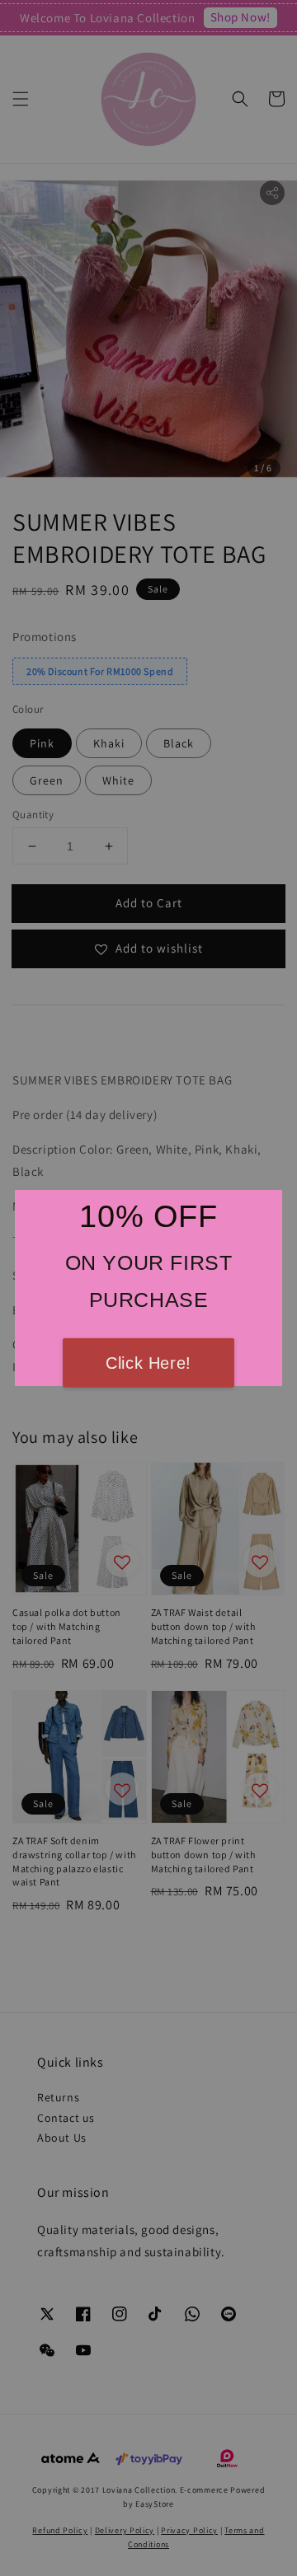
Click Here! (148, 1363)
